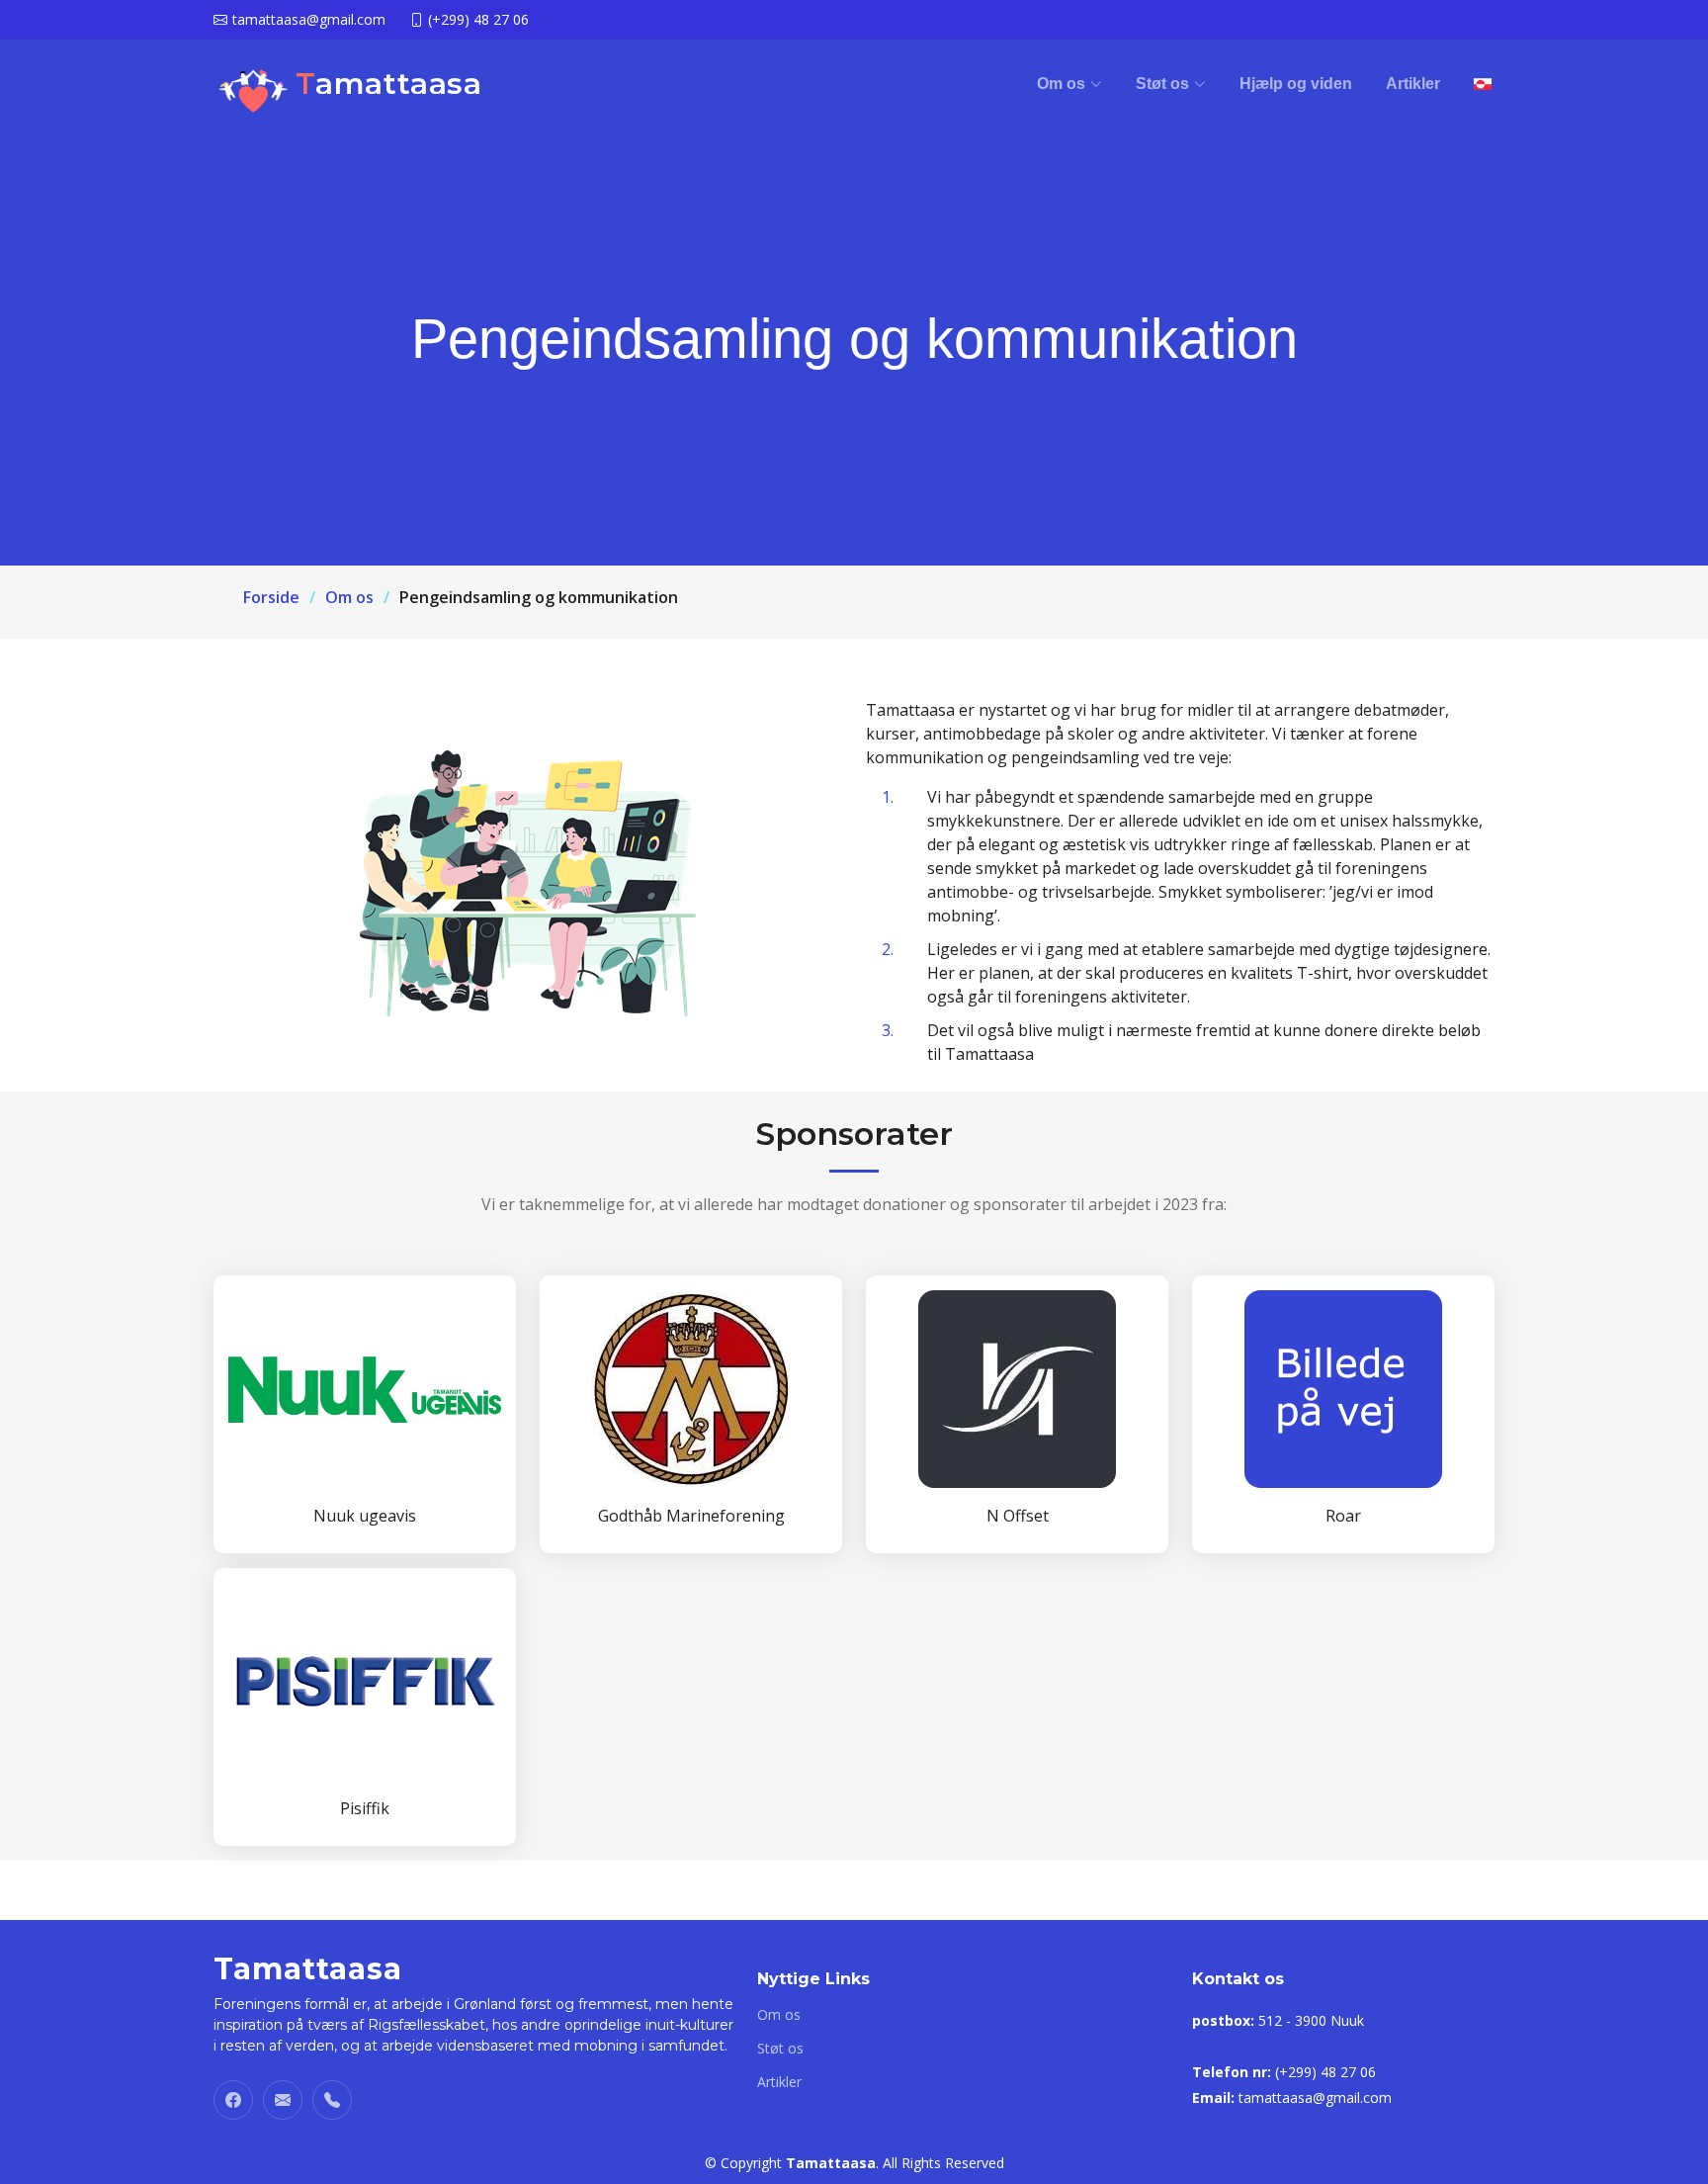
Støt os (780, 2049)
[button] (1069, 84)
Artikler (1413, 84)
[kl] (1483, 84)
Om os (349, 597)
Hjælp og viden (1296, 84)
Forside (271, 597)
